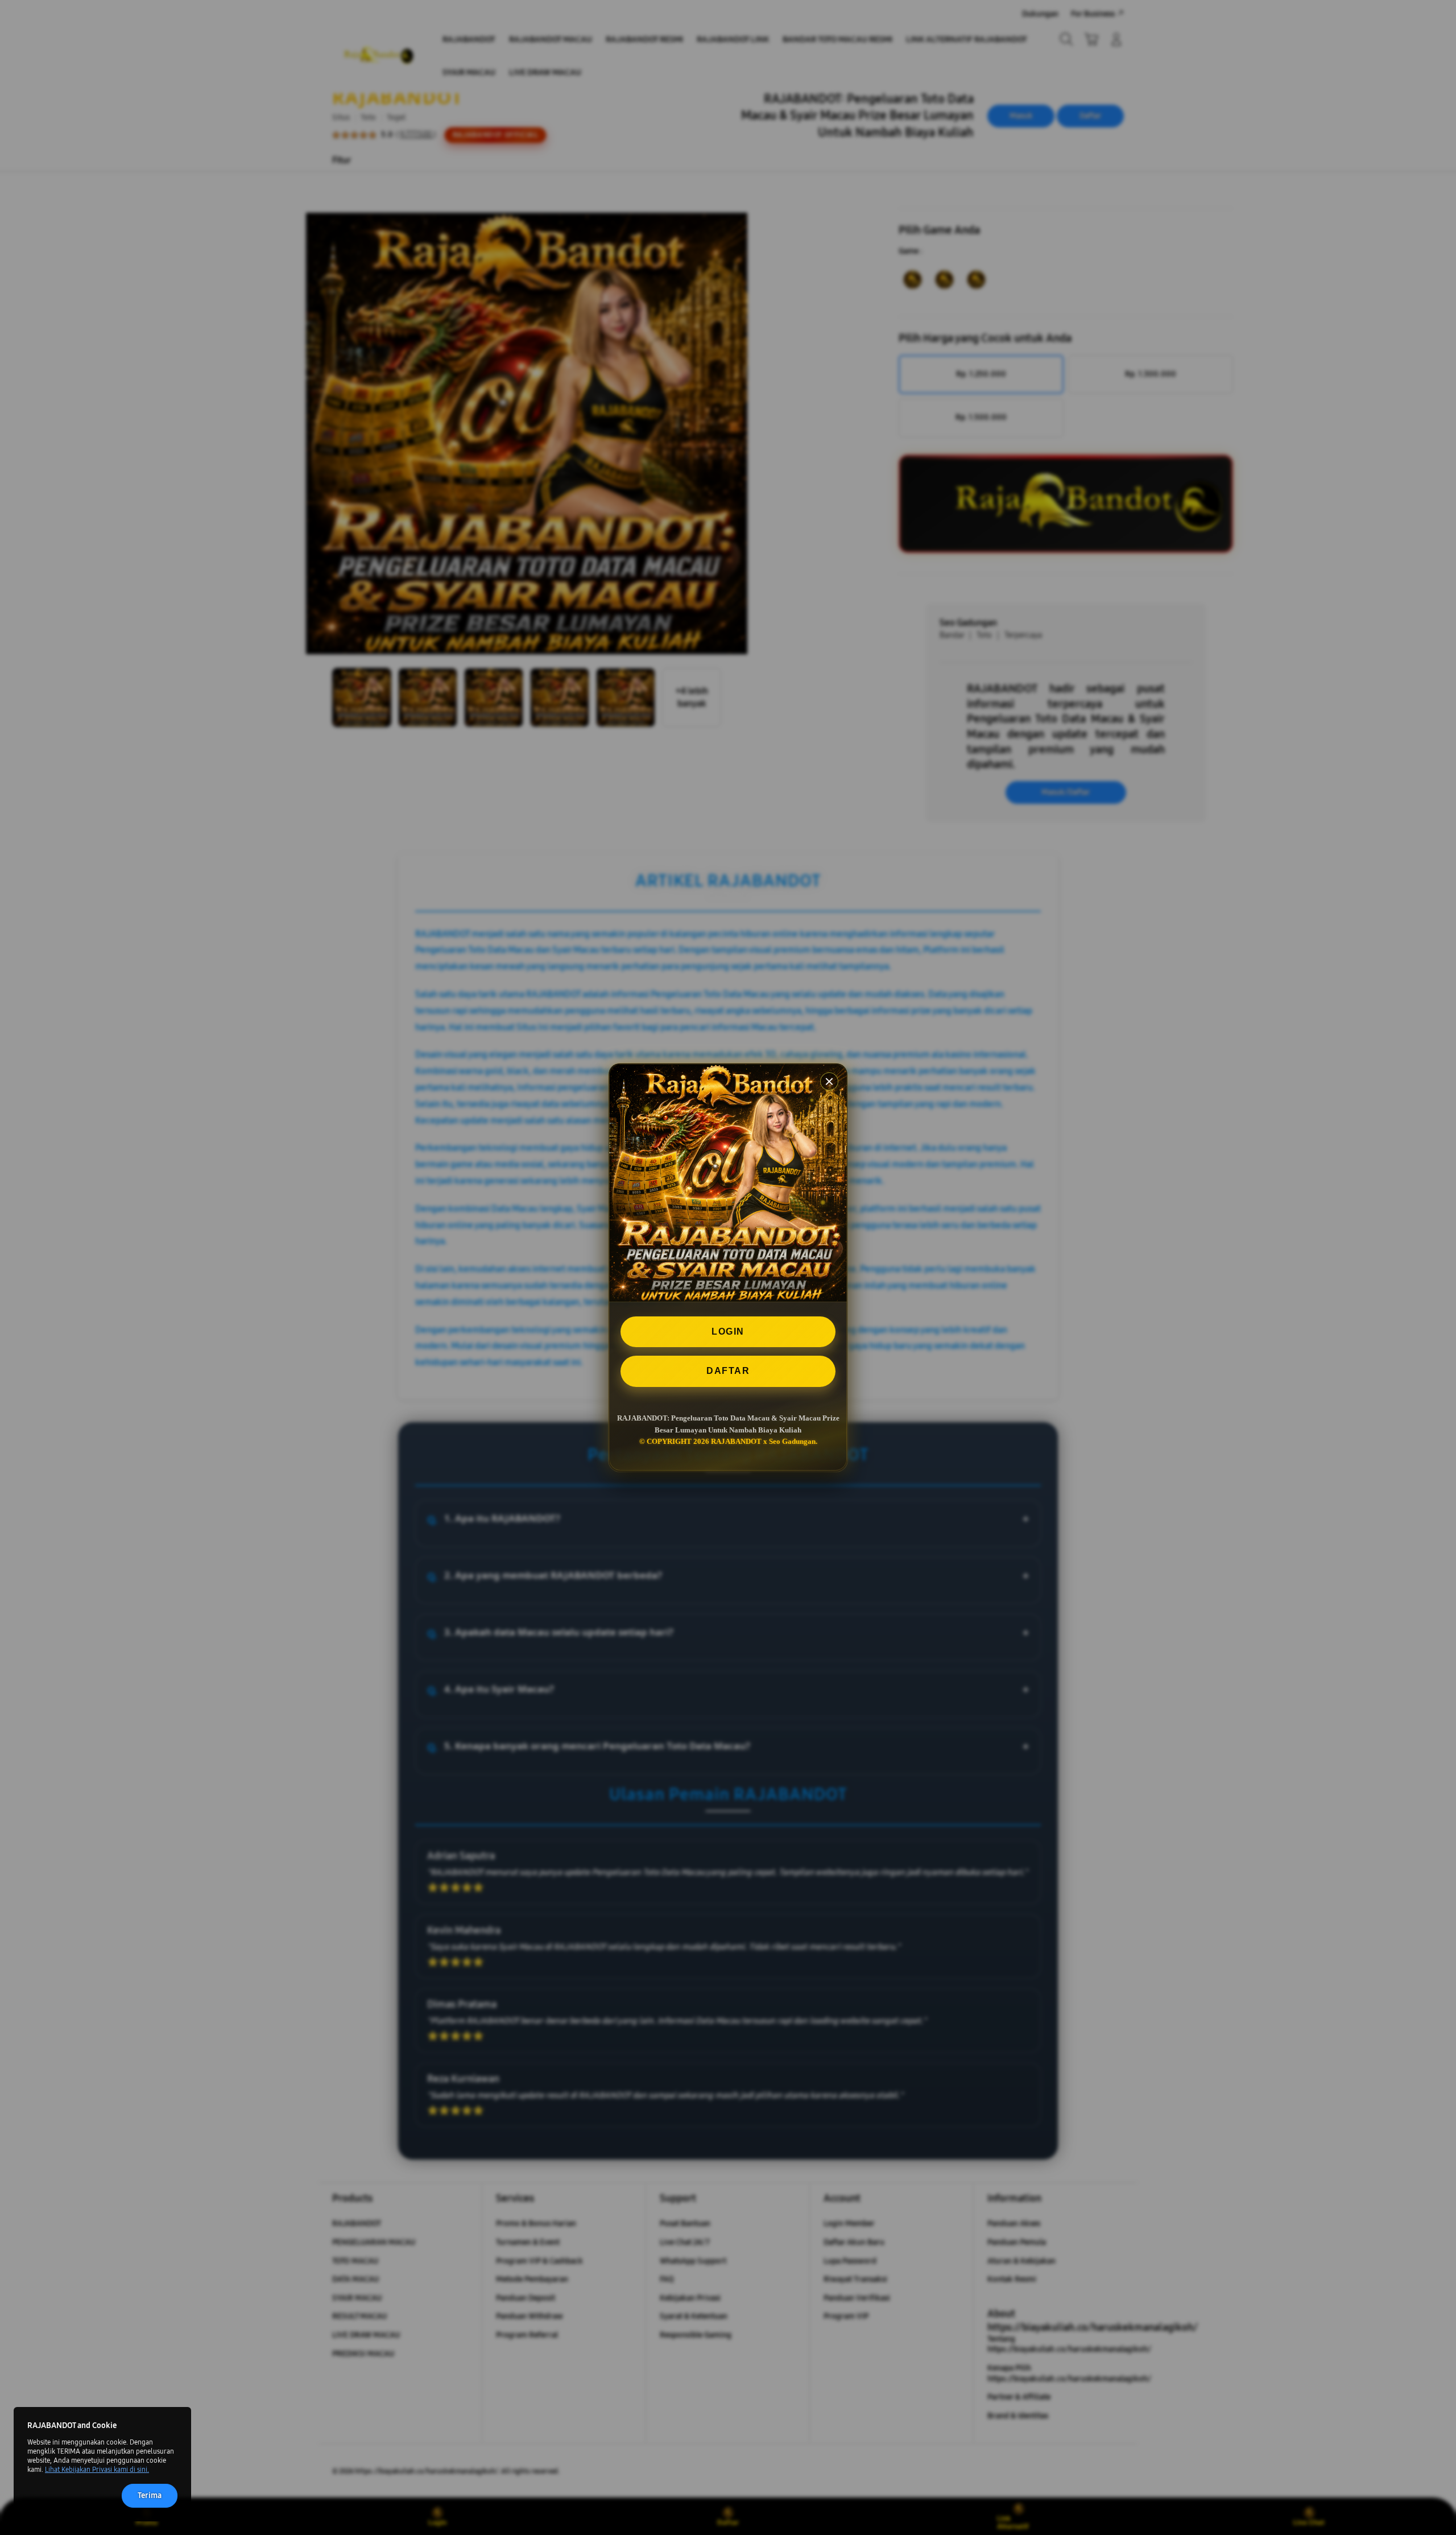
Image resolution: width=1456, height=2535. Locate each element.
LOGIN (728, 1332)
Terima (150, 2495)
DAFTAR (728, 1371)
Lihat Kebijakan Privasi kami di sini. (97, 2470)
